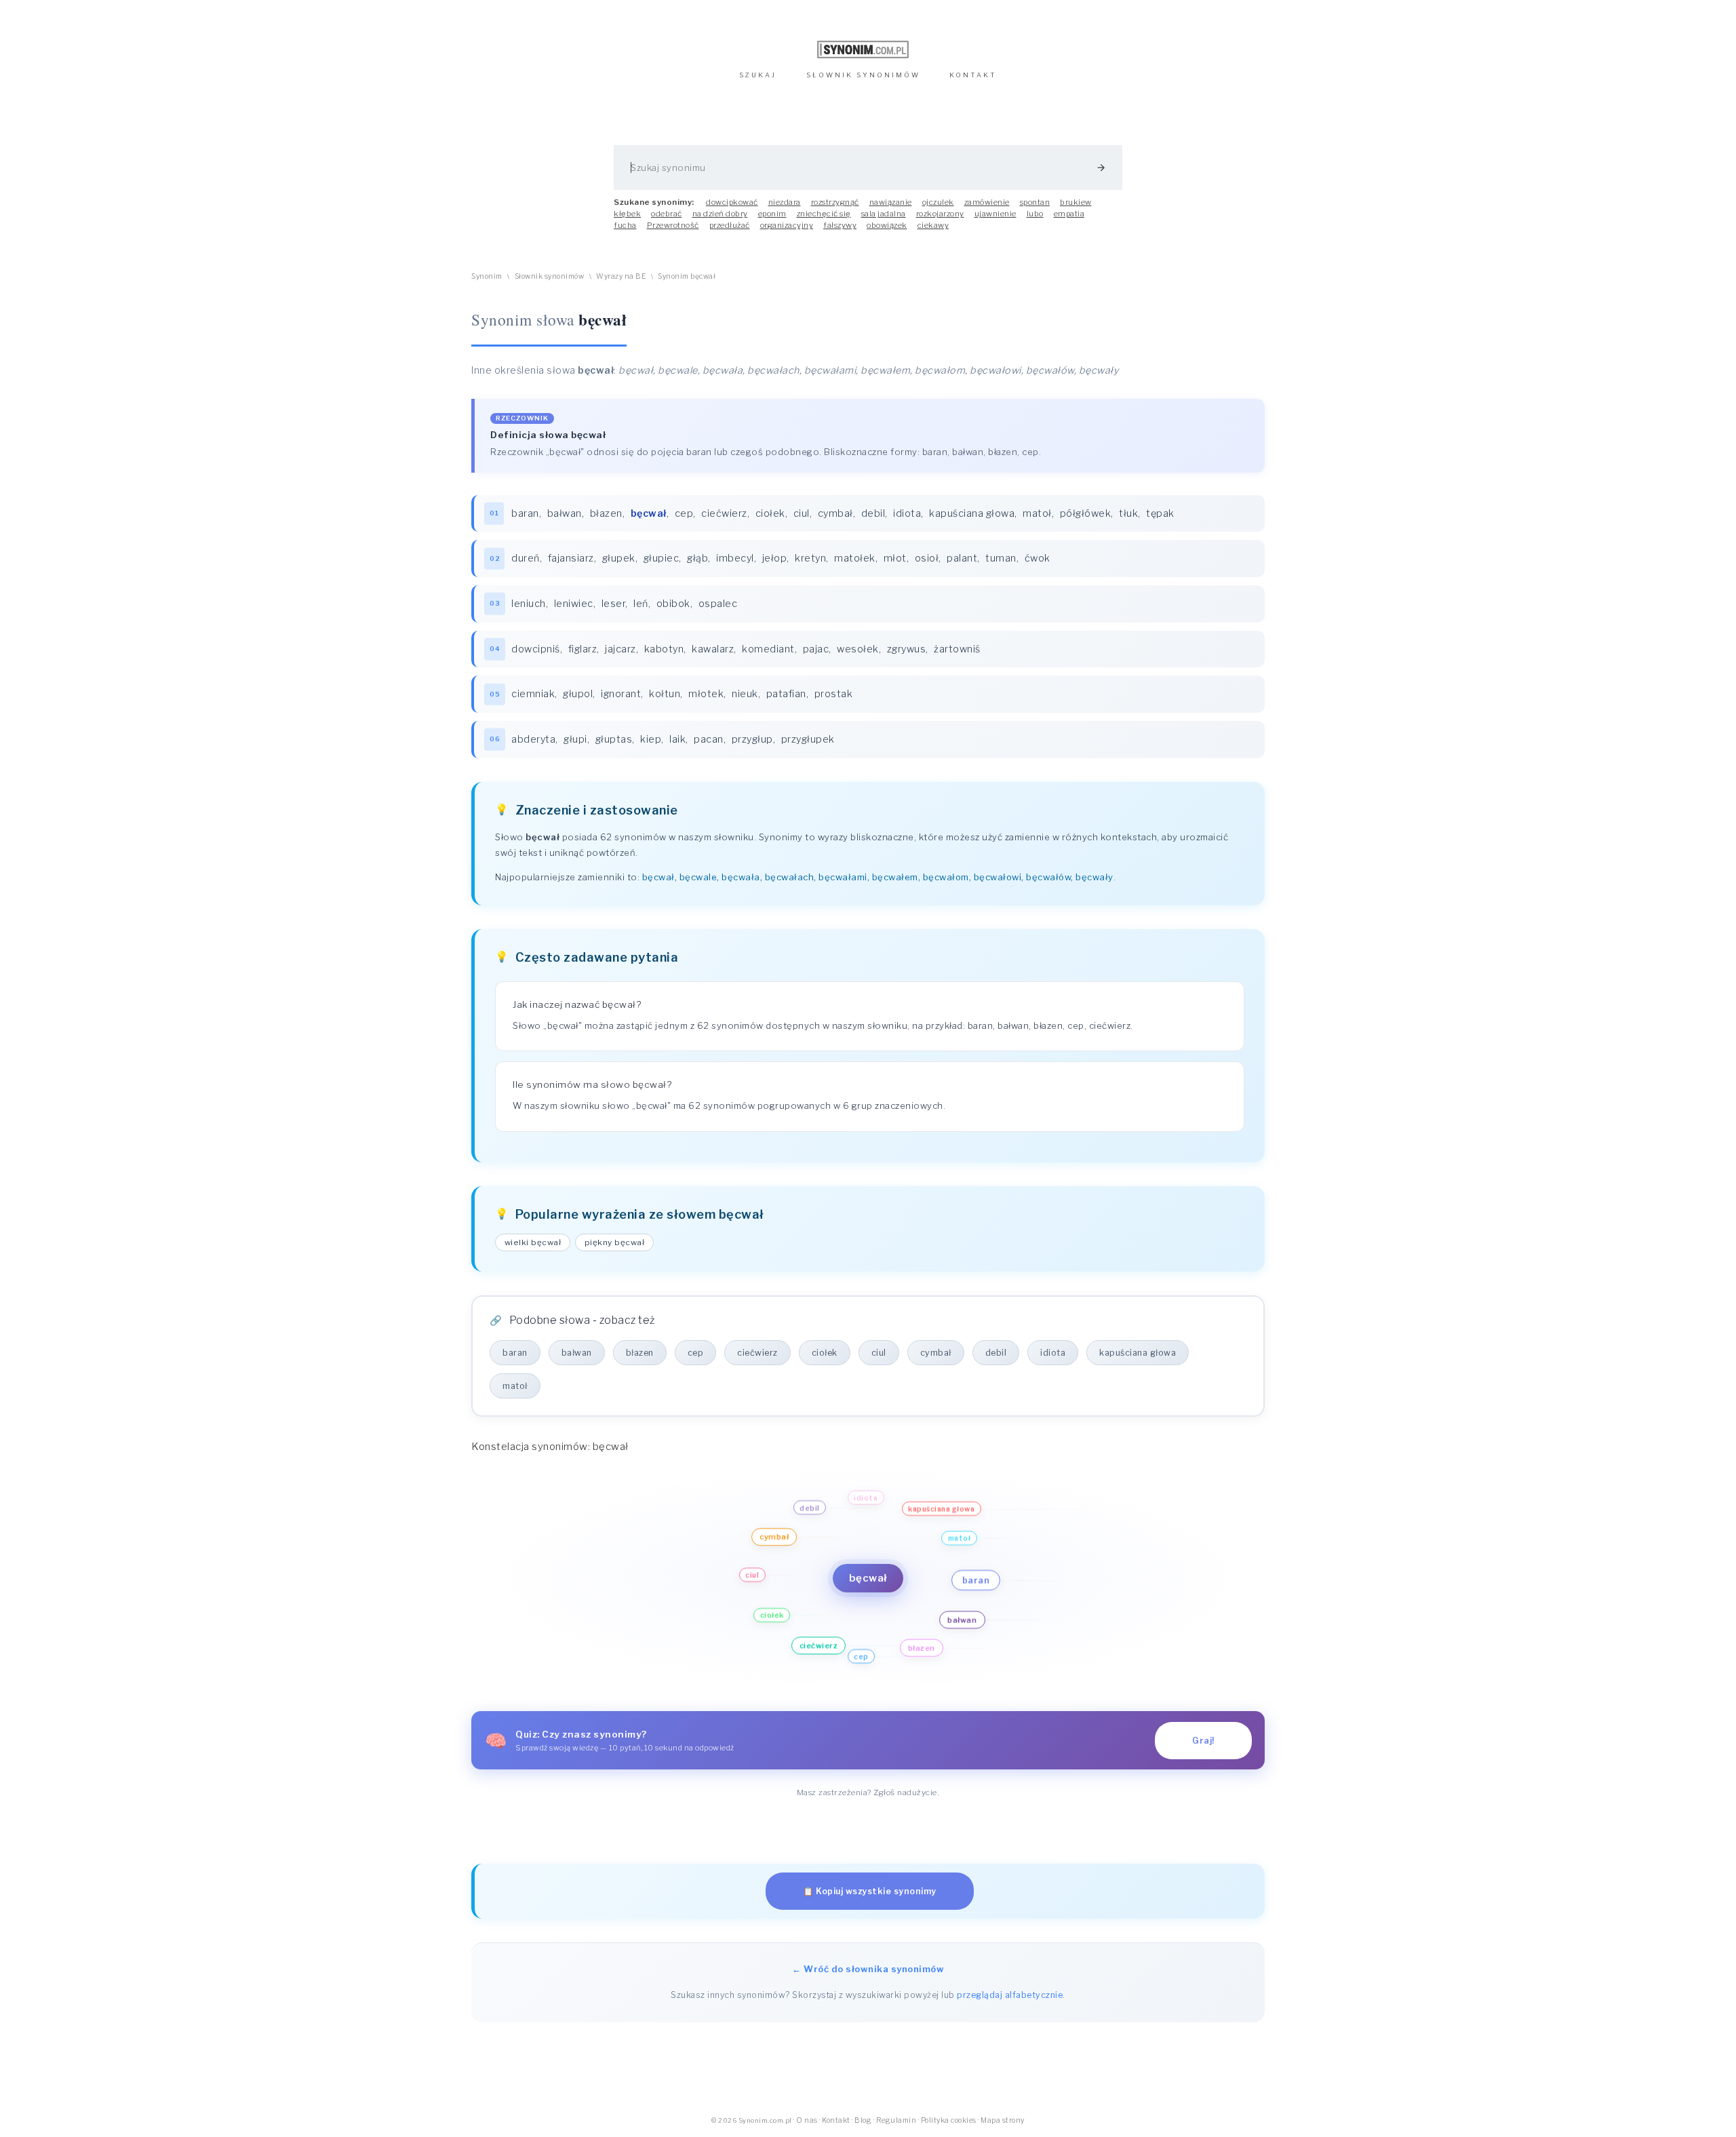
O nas (807, 2120)
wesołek (858, 649)
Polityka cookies (949, 2120)
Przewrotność (673, 225)
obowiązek (887, 225)
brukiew (1076, 202)
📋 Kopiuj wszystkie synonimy (870, 1891)
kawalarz (713, 649)
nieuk (745, 694)
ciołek (770, 513)
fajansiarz (571, 558)
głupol (578, 694)
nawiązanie (891, 202)
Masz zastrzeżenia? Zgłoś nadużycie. (868, 1792)
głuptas (614, 739)
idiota (907, 513)
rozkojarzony (940, 214)
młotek (706, 694)
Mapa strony (1003, 2120)
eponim (772, 214)
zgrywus (907, 649)
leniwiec (574, 604)
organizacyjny (787, 225)
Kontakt (836, 2120)
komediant (768, 649)
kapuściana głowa (972, 513)
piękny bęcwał (615, 1242)
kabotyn (664, 649)
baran (525, 513)
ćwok (1038, 558)
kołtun (665, 694)
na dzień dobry (720, 214)
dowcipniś (536, 649)
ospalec (718, 604)
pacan (709, 739)
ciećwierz (724, 513)
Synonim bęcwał (687, 276)
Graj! (1203, 1741)
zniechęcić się (824, 214)
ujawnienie (995, 214)
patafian (786, 694)
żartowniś (957, 649)
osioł (927, 558)
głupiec (662, 558)
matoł (1037, 513)
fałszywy (840, 225)
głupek (619, 558)
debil (873, 513)
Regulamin (896, 2120)
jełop (775, 558)
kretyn (810, 558)
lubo (1035, 214)
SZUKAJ (758, 75)
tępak (1160, 513)
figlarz (583, 649)
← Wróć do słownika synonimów (868, 1969)
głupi (575, 739)
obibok (673, 604)
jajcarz (620, 649)
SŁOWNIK (863, 75)
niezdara (785, 202)
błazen (606, 513)
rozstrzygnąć (835, 202)
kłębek (627, 214)
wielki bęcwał (533, 1242)
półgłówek (1086, 513)
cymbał (835, 513)
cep (684, 513)
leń (641, 604)
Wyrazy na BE (621, 276)
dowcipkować (732, 202)
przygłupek (808, 739)
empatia (1069, 214)
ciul (802, 513)
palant (962, 558)
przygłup (752, 739)
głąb (697, 558)
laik (677, 739)
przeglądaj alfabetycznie (1010, 1995)
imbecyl (735, 558)
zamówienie (987, 202)
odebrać (667, 214)
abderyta (533, 739)
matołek (855, 558)
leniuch (529, 604)
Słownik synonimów (550, 276)
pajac (816, 649)
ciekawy (933, 225)
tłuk (1128, 513)
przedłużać (730, 225)
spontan (1035, 202)
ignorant (621, 694)
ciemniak (533, 694)
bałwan (565, 513)
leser (614, 604)
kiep (651, 739)
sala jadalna (884, 214)
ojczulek (938, 202)
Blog (863, 2120)
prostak (834, 694)
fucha (625, 225)
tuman (1001, 558)
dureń (526, 558)
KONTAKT (973, 75)
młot (895, 558)
